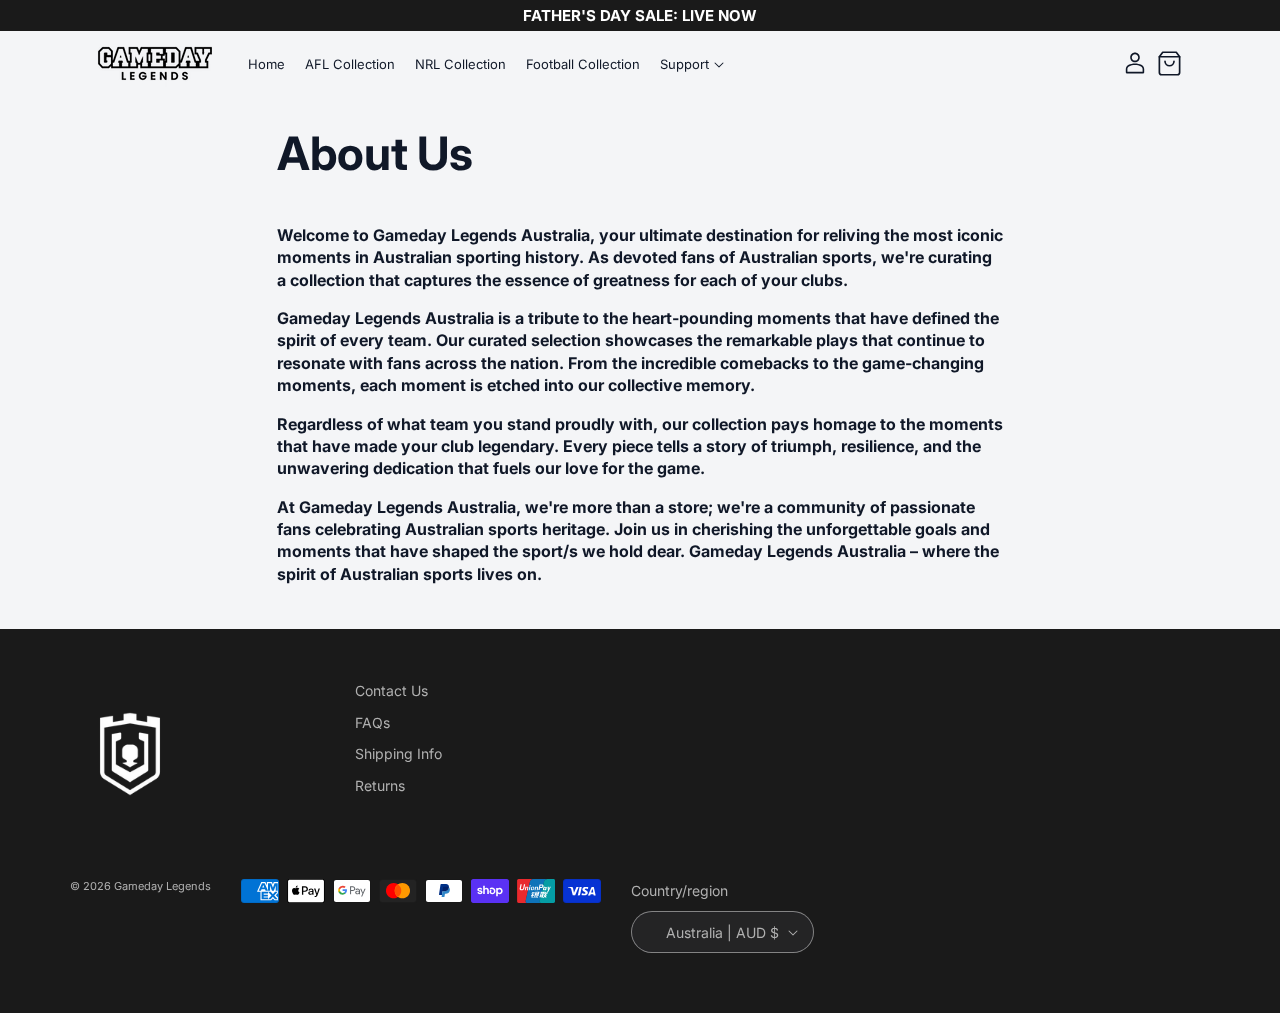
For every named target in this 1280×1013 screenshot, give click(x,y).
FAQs (372, 722)
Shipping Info (398, 753)
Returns (380, 785)
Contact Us (391, 690)
